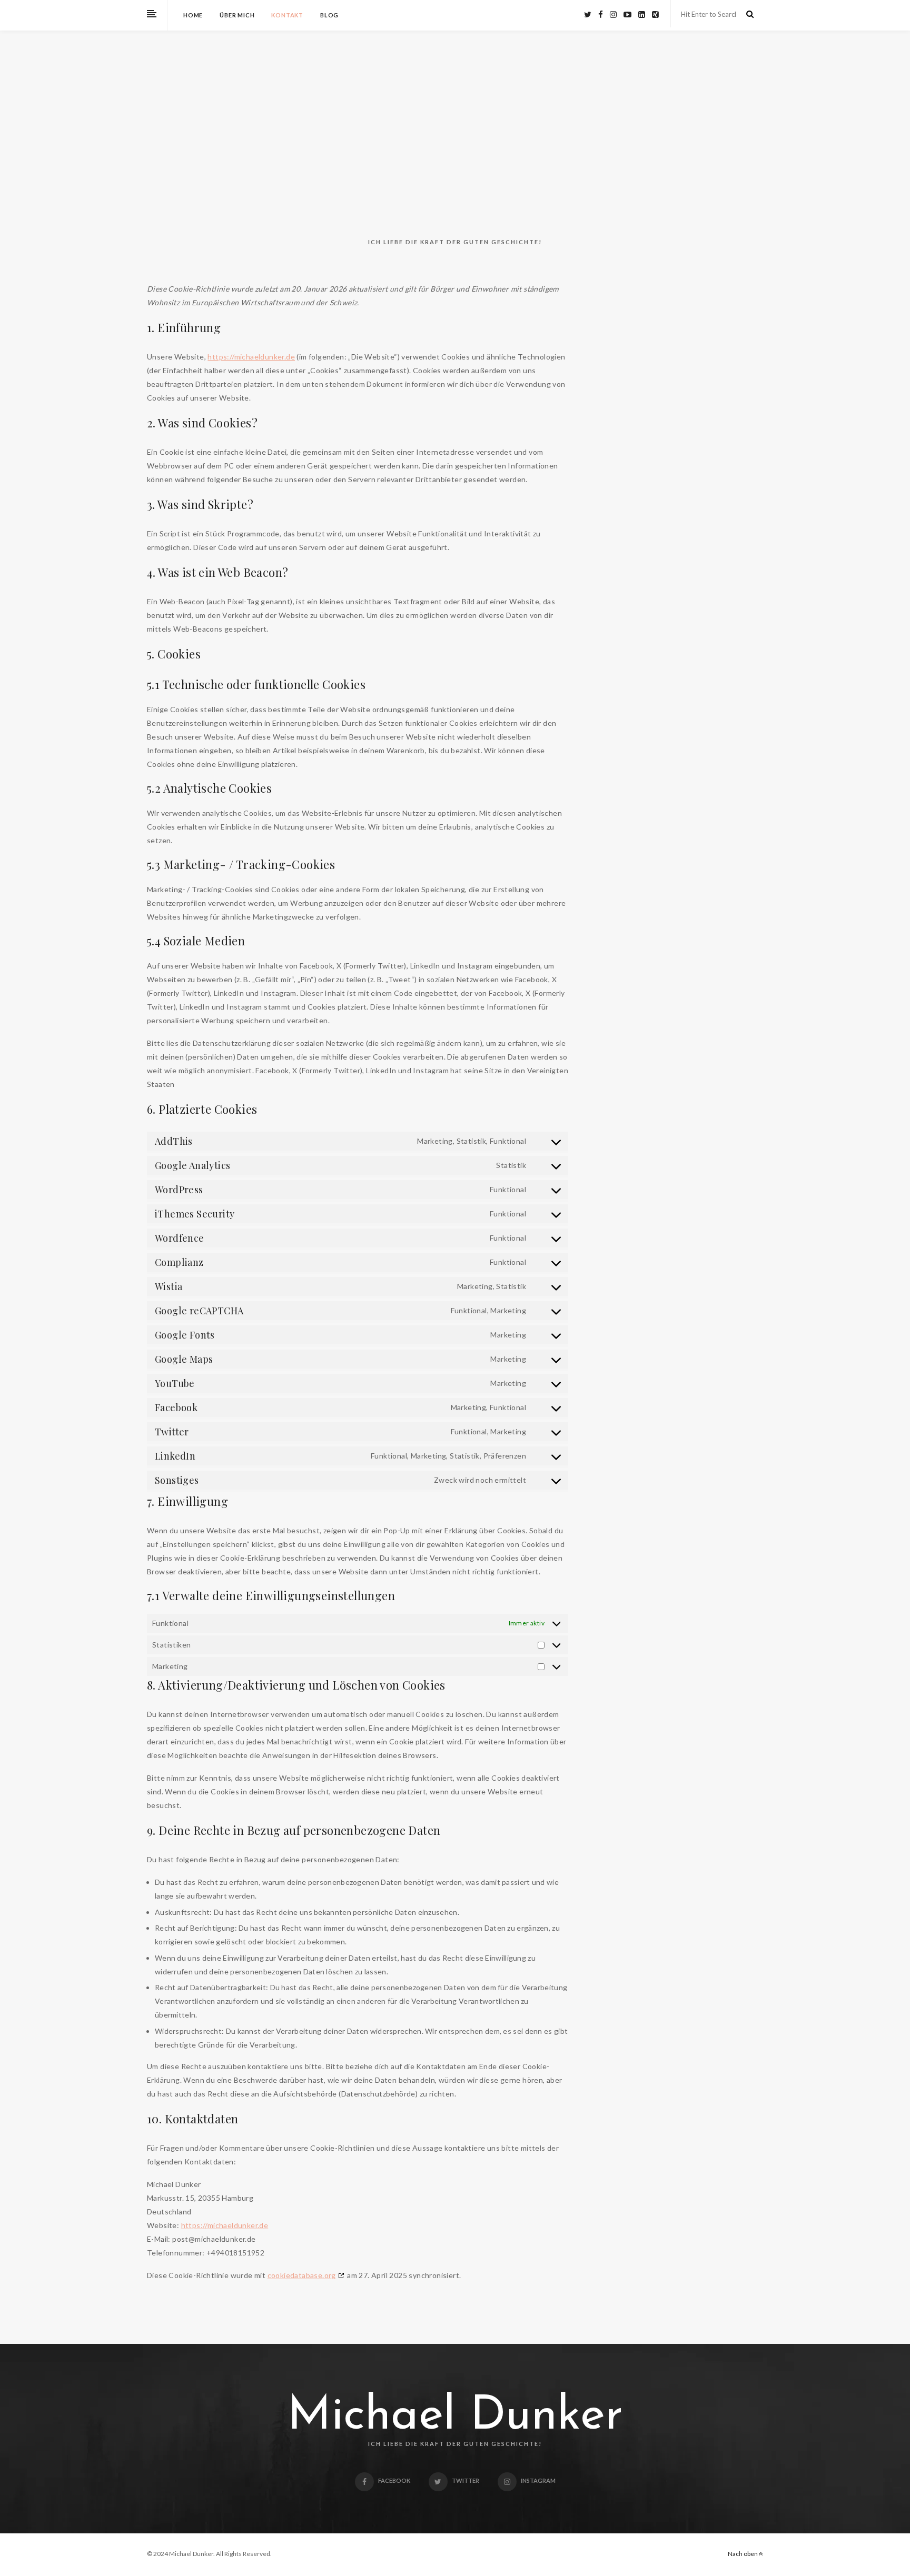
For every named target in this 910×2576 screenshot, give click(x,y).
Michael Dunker (455, 2417)
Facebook (394, 2480)
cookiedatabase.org (302, 2275)
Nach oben (743, 2554)
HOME (193, 15)
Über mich (237, 15)
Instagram (538, 2480)
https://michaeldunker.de (251, 357)
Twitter (466, 2480)
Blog (329, 15)
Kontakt (287, 15)
